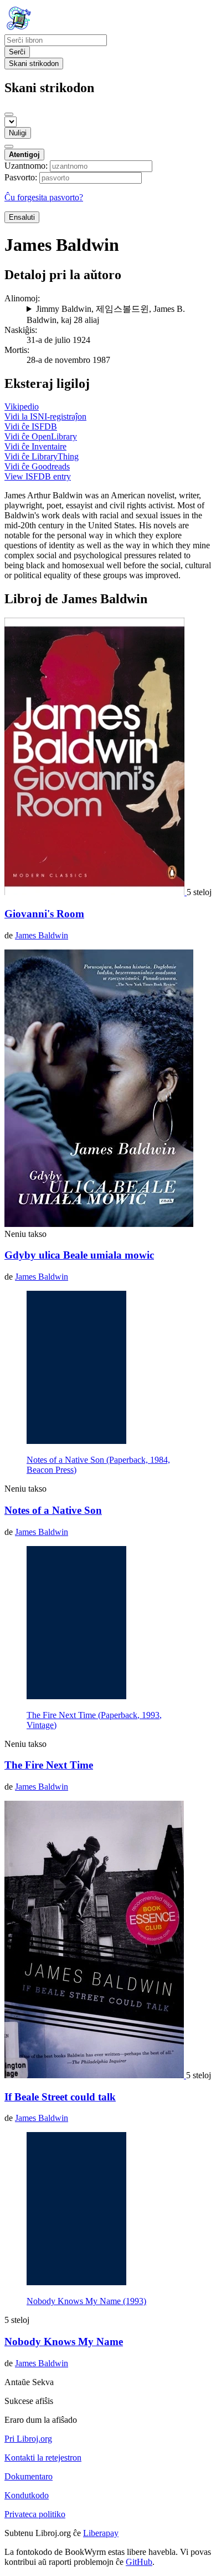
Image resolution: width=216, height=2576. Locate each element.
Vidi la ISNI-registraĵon (45, 416)
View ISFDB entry (38, 476)
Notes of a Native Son (53, 1510)
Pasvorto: (21, 177)
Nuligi (18, 133)
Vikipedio (22, 406)
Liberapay (101, 2533)
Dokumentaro (29, 2476)
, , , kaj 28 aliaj (106, 314)
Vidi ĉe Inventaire (35, 446)
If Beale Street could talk (60, 2097)
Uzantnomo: (26, 166)
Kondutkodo (27, 2495)
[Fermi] (9, 114)
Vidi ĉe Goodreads (37, 466)
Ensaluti (22, 217)
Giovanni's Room (44, 914)
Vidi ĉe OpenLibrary (41, 436)
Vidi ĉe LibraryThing (42, 456)
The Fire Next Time (49, 1765)
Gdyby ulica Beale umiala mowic (79, 1255)
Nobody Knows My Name (64, 2342)
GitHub (139, 2562)
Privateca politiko (35, 2514)
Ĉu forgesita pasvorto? (44, 197)
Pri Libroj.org (28, 2439)
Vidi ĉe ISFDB (31, 426)
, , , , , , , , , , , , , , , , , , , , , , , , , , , (119, 315)
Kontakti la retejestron (43, 2458)
